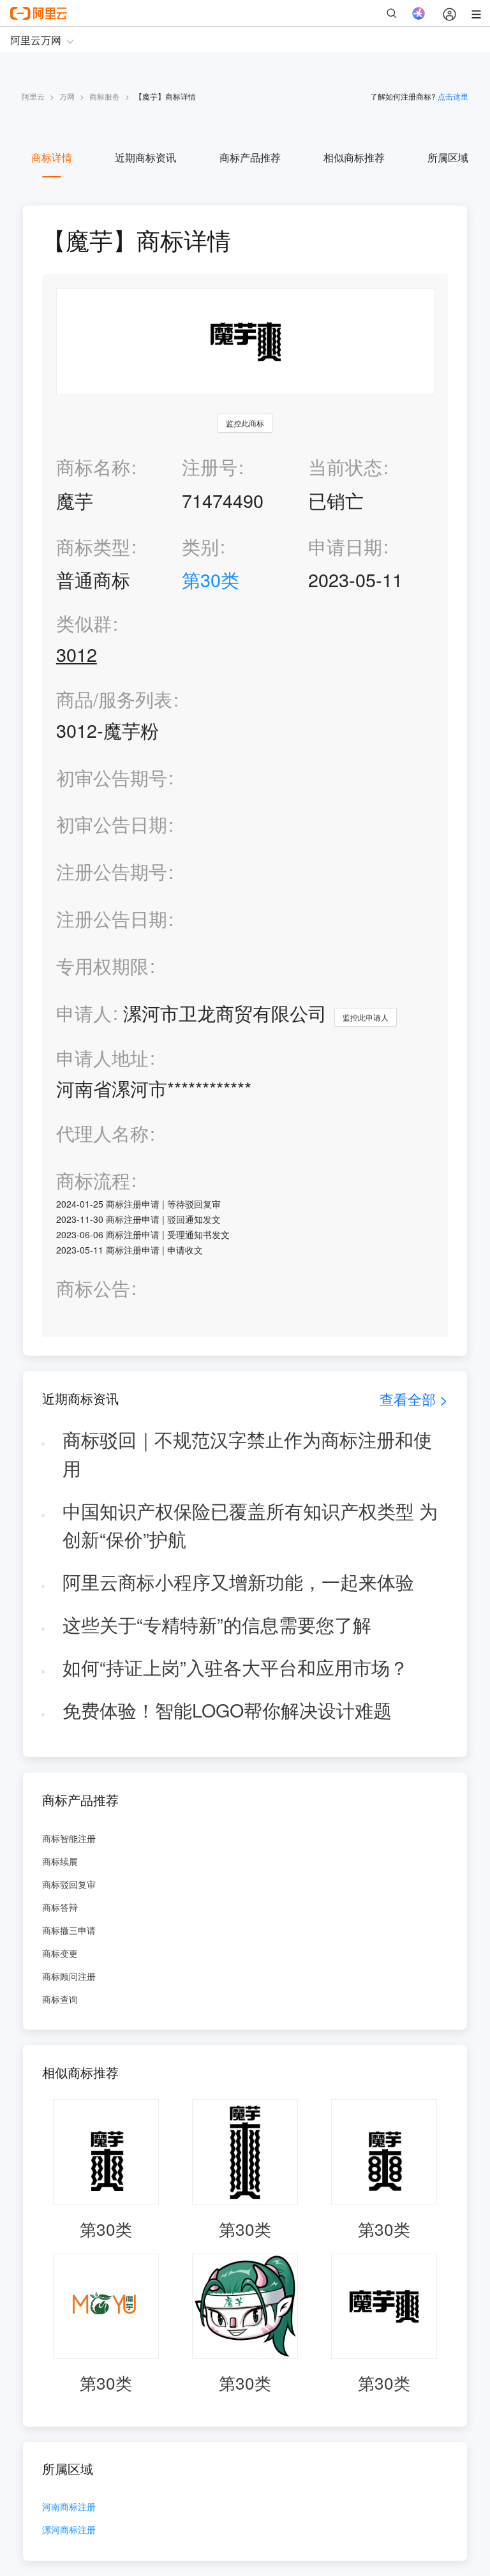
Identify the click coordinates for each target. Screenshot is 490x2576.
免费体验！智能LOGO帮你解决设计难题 (227, 1710)
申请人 (84, 1013)
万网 (67, 96)
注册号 (210, 466)
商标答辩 (60, 1907)
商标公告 (93, 1288)
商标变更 (60, 1953)
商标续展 (60, 1861)
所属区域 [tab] (448, 157)
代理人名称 (102, 1133)
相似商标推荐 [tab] (354, 157)
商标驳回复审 (69, 1884)
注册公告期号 (112, 871)
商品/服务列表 (114, 699)
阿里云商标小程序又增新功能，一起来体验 (238, 1581)
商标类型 (93, 546)
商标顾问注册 (69, 1976)
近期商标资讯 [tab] (145, 157)
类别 (200, 546)
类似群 (84, 623)
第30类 (211, 579)
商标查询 (60, 1999)
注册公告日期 (112, 918)
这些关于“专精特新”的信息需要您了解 (217, 1624)
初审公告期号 (112, 777)
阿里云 (33, 96)
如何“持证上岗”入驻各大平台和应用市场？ (235, 1667)
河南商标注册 (69, 2507)
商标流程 (93, 1180)
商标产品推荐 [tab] (250, 157)
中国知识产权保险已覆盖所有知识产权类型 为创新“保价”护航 (250, 1525)
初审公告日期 (112, 824)
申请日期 (345, 546)
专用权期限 (102, 965)
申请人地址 (102, 1058)
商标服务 (105, 96)
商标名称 (93, 466)
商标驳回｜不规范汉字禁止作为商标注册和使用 (247, 1453)
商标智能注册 (69, 1838)
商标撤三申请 (69, 1930)
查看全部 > (414, 1399)
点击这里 (453, 96)
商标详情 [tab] (52, 157)
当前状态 (345, 466)
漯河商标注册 (69, 2530)
